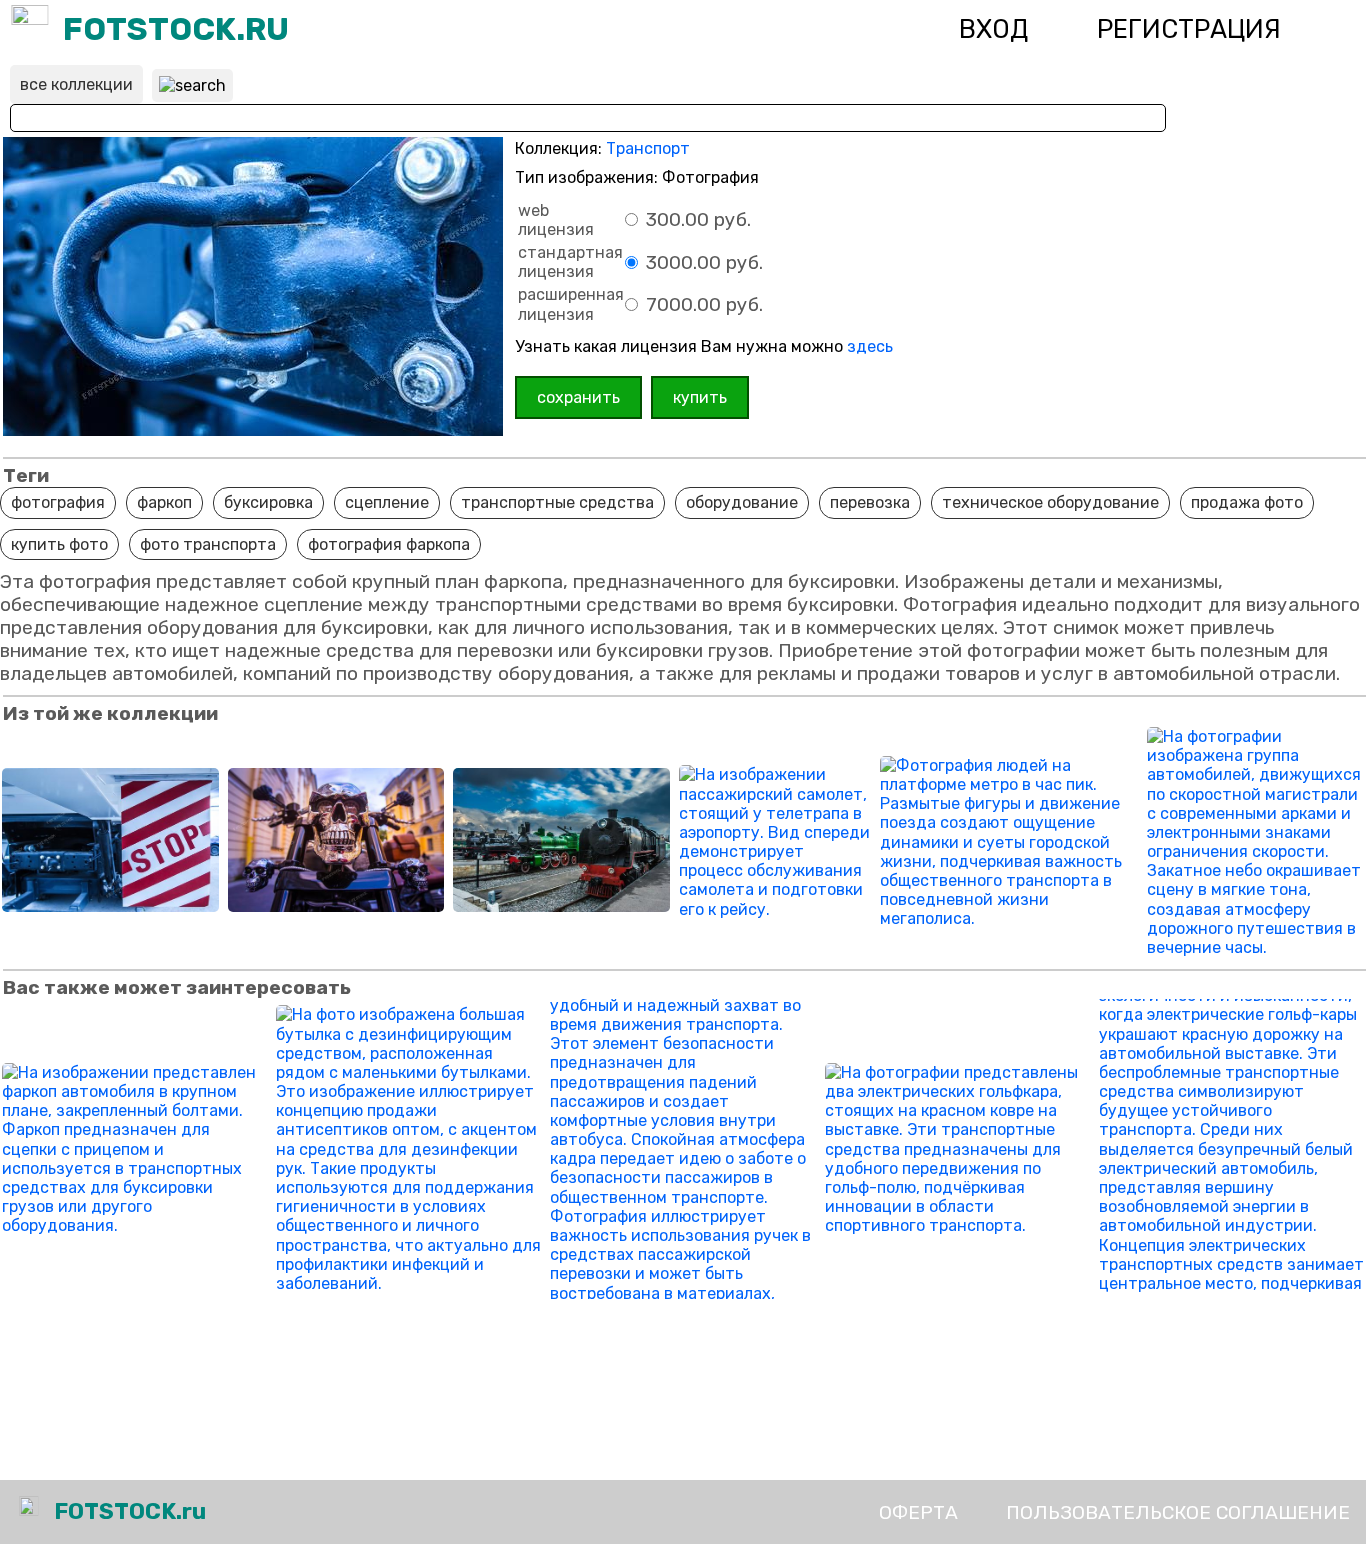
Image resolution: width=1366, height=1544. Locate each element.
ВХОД (993, 29)
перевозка (870, 502)
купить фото (59, 544)
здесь (870, 346)
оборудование (742, 502)
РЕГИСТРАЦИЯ (1189, 29)
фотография (58, 502)
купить (700, 397)
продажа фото (1247, 502)
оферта (918, 1512)
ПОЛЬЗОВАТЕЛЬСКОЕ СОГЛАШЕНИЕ (1178, 1512)
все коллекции (76, 84)
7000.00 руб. (702, 304)
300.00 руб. (696, 219)
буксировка (268, 502)
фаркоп (164, 502)
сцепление (387, 502)
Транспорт (648, 148)
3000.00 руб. (702, 262)
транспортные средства (557, 502)
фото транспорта (208, 544)
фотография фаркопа (389, 544)
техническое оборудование (1050, 502)
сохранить (578, 397)
